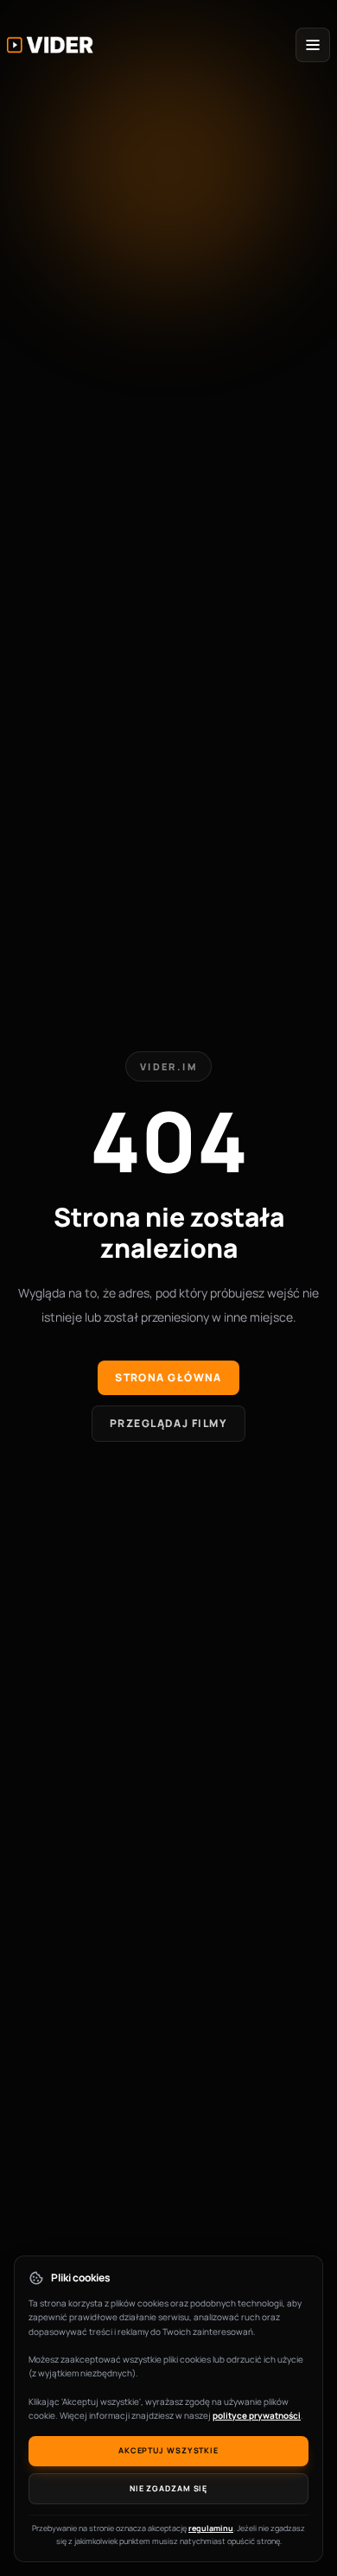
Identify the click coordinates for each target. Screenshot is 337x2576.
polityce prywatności (257, 2415)
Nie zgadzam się (169, 2488)
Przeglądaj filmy (168, 1423)
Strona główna (168, 1377)
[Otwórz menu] (313, 45)
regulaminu (211, 2528)
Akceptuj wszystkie (168, 2450)
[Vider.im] (50, 44)
